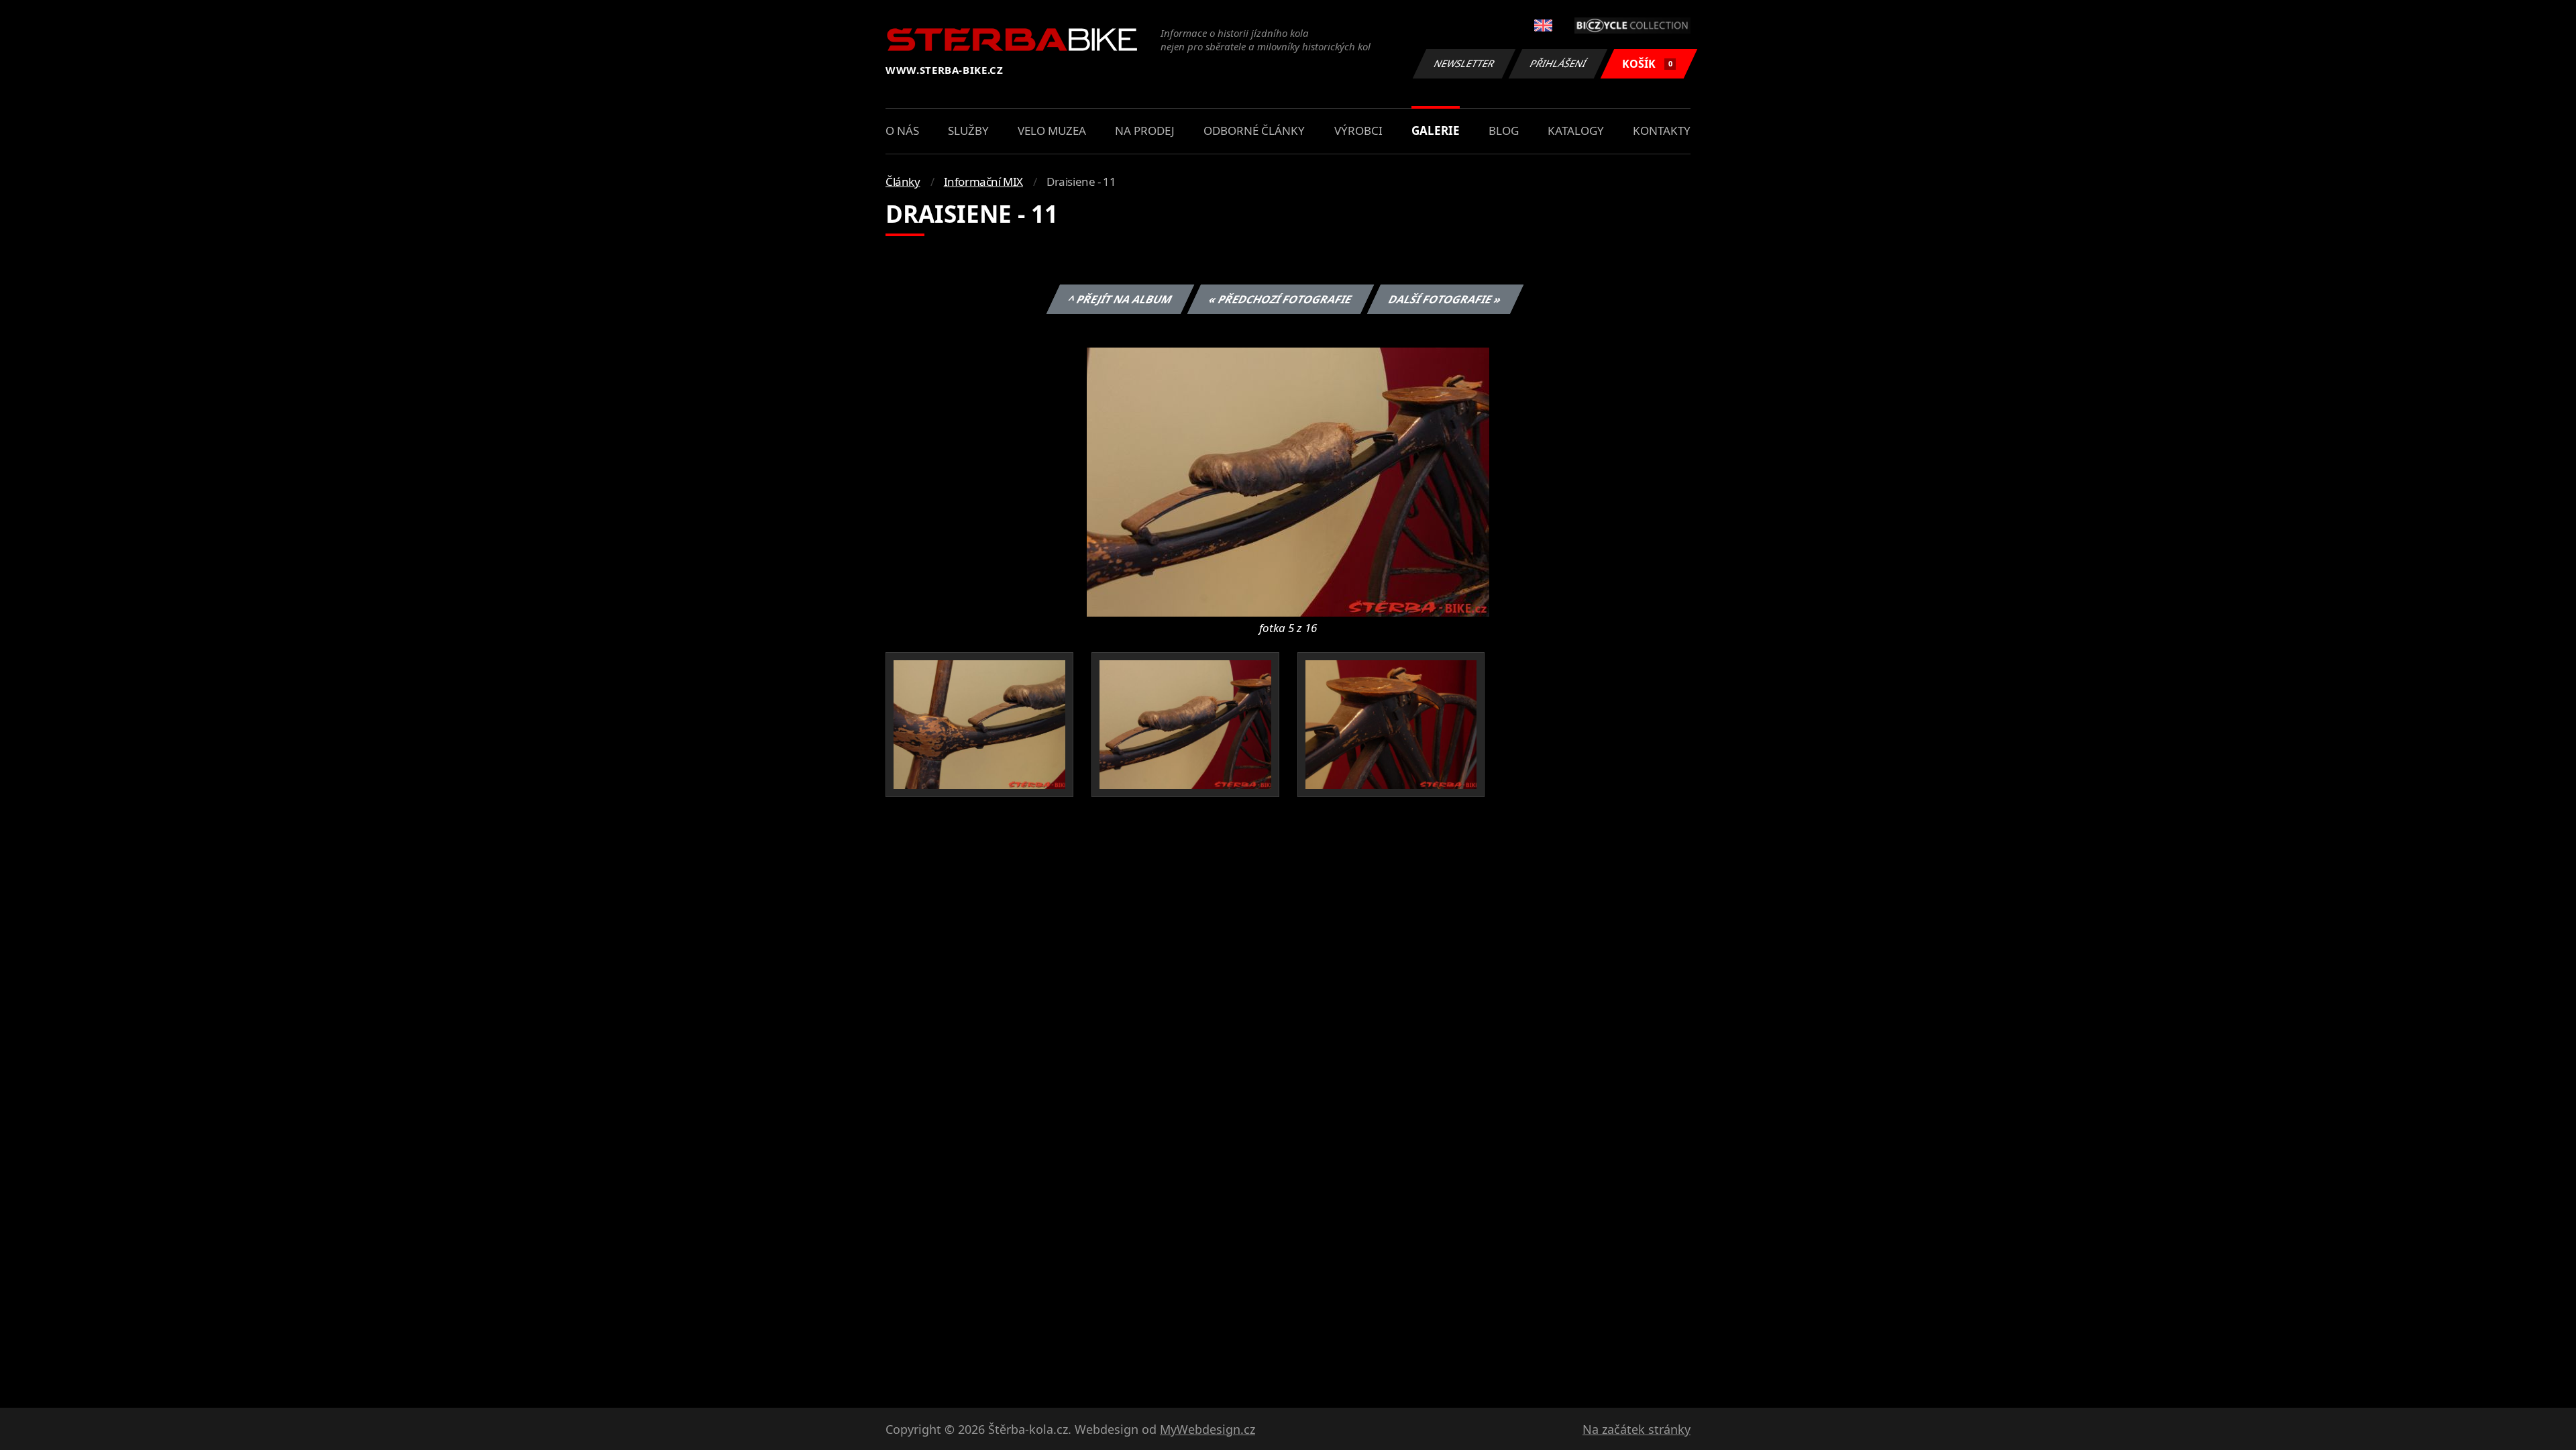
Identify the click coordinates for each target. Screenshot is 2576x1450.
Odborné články (1254, 131)
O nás (902, 131)
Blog (1504, 131)
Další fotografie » (1445, 299)
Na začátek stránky (1636, 1429)
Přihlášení (1558, 63)
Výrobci (1358, 131)
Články (903, 182)
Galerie (1436, 131)
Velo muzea (1052, 131)
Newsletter (1464, 63)
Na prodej (1145, 131)
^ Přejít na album (1120, 299)
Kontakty (1662, 131)
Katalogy (1576, 131)
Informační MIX (983, 182)
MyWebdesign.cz (1207, 1429)
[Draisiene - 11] (1288, 481)
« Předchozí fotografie (1280, 299)
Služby (968, 131)
